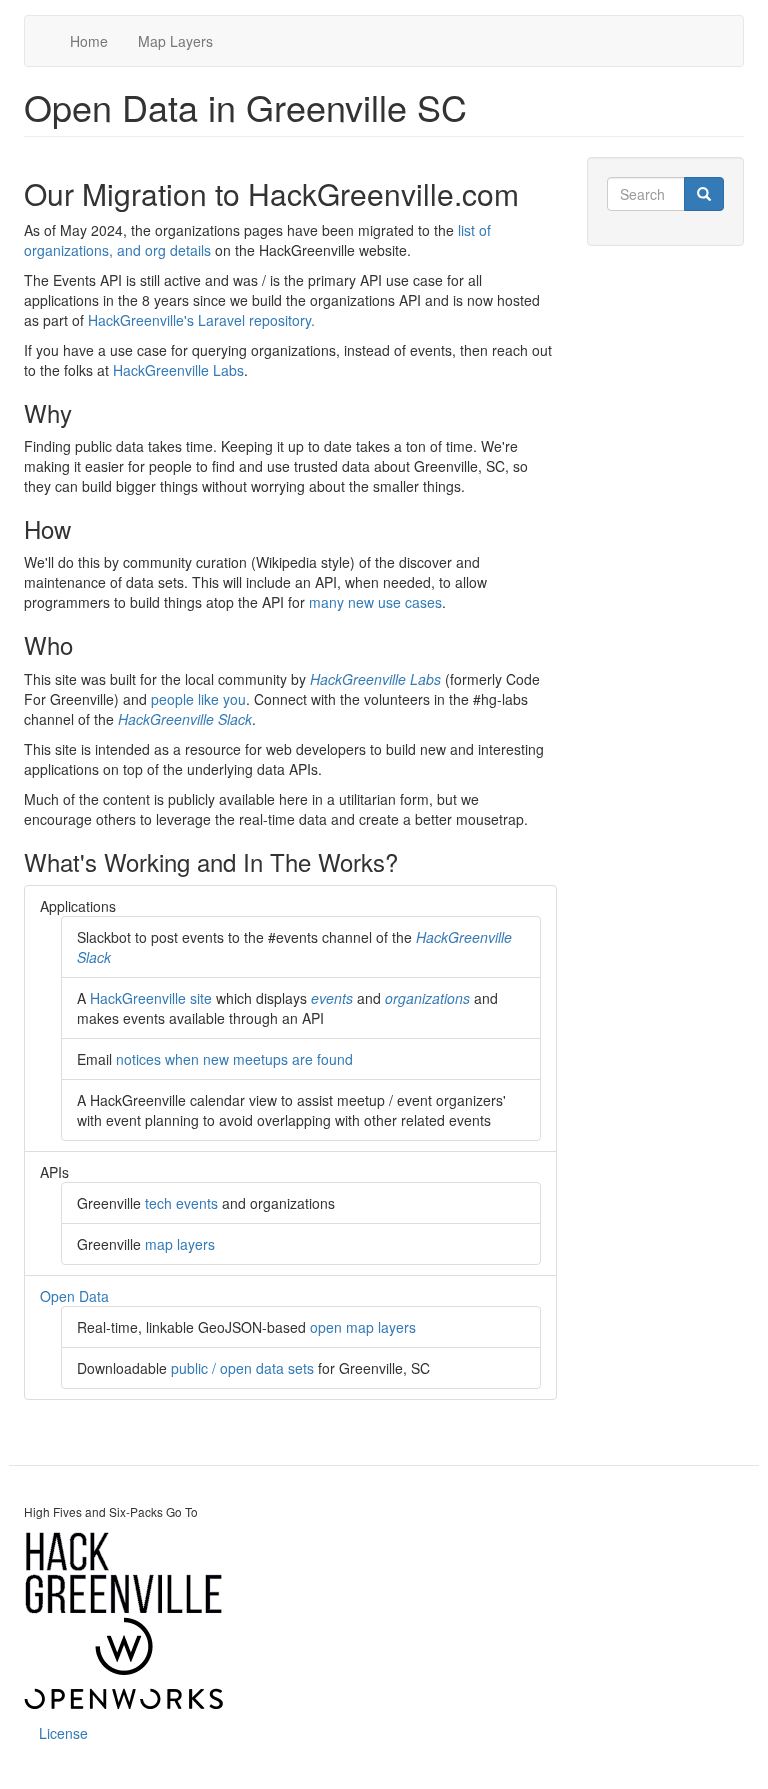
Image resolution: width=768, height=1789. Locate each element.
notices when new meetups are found (234, 1059)
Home (89, 41)
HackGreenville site (151, 998)
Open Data (74, 1296)
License (63, 1733)
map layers (180, 1244)
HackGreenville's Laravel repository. (201, 320)
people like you (198, 699)
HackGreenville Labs (178, 370)
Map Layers (175, 41)
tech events (181, 1203)
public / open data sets (242, 1368)
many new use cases (375, 602)
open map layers (363, 1327)
